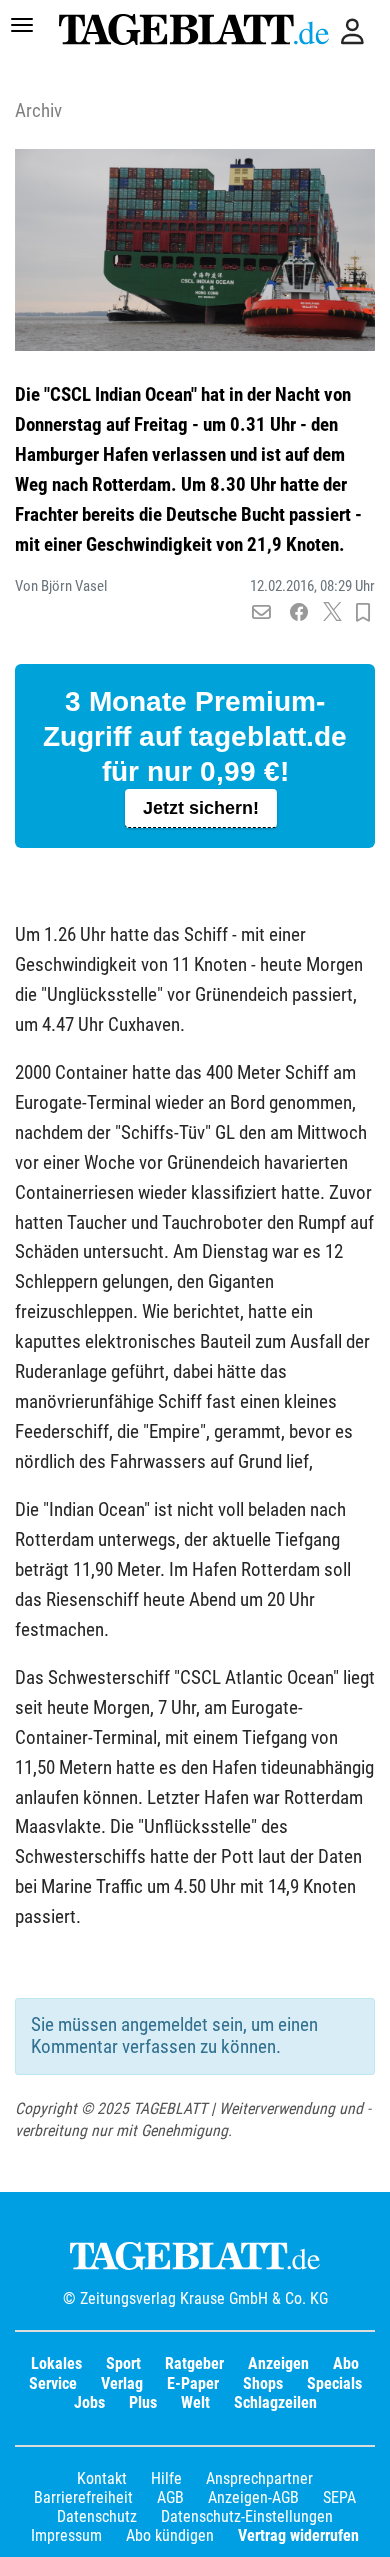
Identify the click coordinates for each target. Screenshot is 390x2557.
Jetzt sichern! (201, 808)
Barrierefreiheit (83, 2497)
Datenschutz (97, 2516)
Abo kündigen (170, 2535)
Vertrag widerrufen (298, 2535)
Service (53, 2383)
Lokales (56, 2363)
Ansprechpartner (259, 2478)
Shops (263, 2383)
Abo (346, 2363)
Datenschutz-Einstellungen (247, 2516)
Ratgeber (194, 2363)
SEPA (339, 2497)
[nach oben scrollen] (360, 2527)
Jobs (89, 2402)
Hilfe (166, 2478)
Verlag (122, 2383)
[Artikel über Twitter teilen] (332, 613)
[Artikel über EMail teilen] (261, 613)
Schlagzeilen (275, 2402)
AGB (170, 2497)
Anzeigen (278, 2363)
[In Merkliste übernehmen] (363, 613)
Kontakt (102, 2478)
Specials (334, 2383)
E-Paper (193, 2383)
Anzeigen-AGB (253, 2497)
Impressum (66, 2535)
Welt (195, 2402)
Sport (123, 2363)
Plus (143, 2402)
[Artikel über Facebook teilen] (299, 613)
